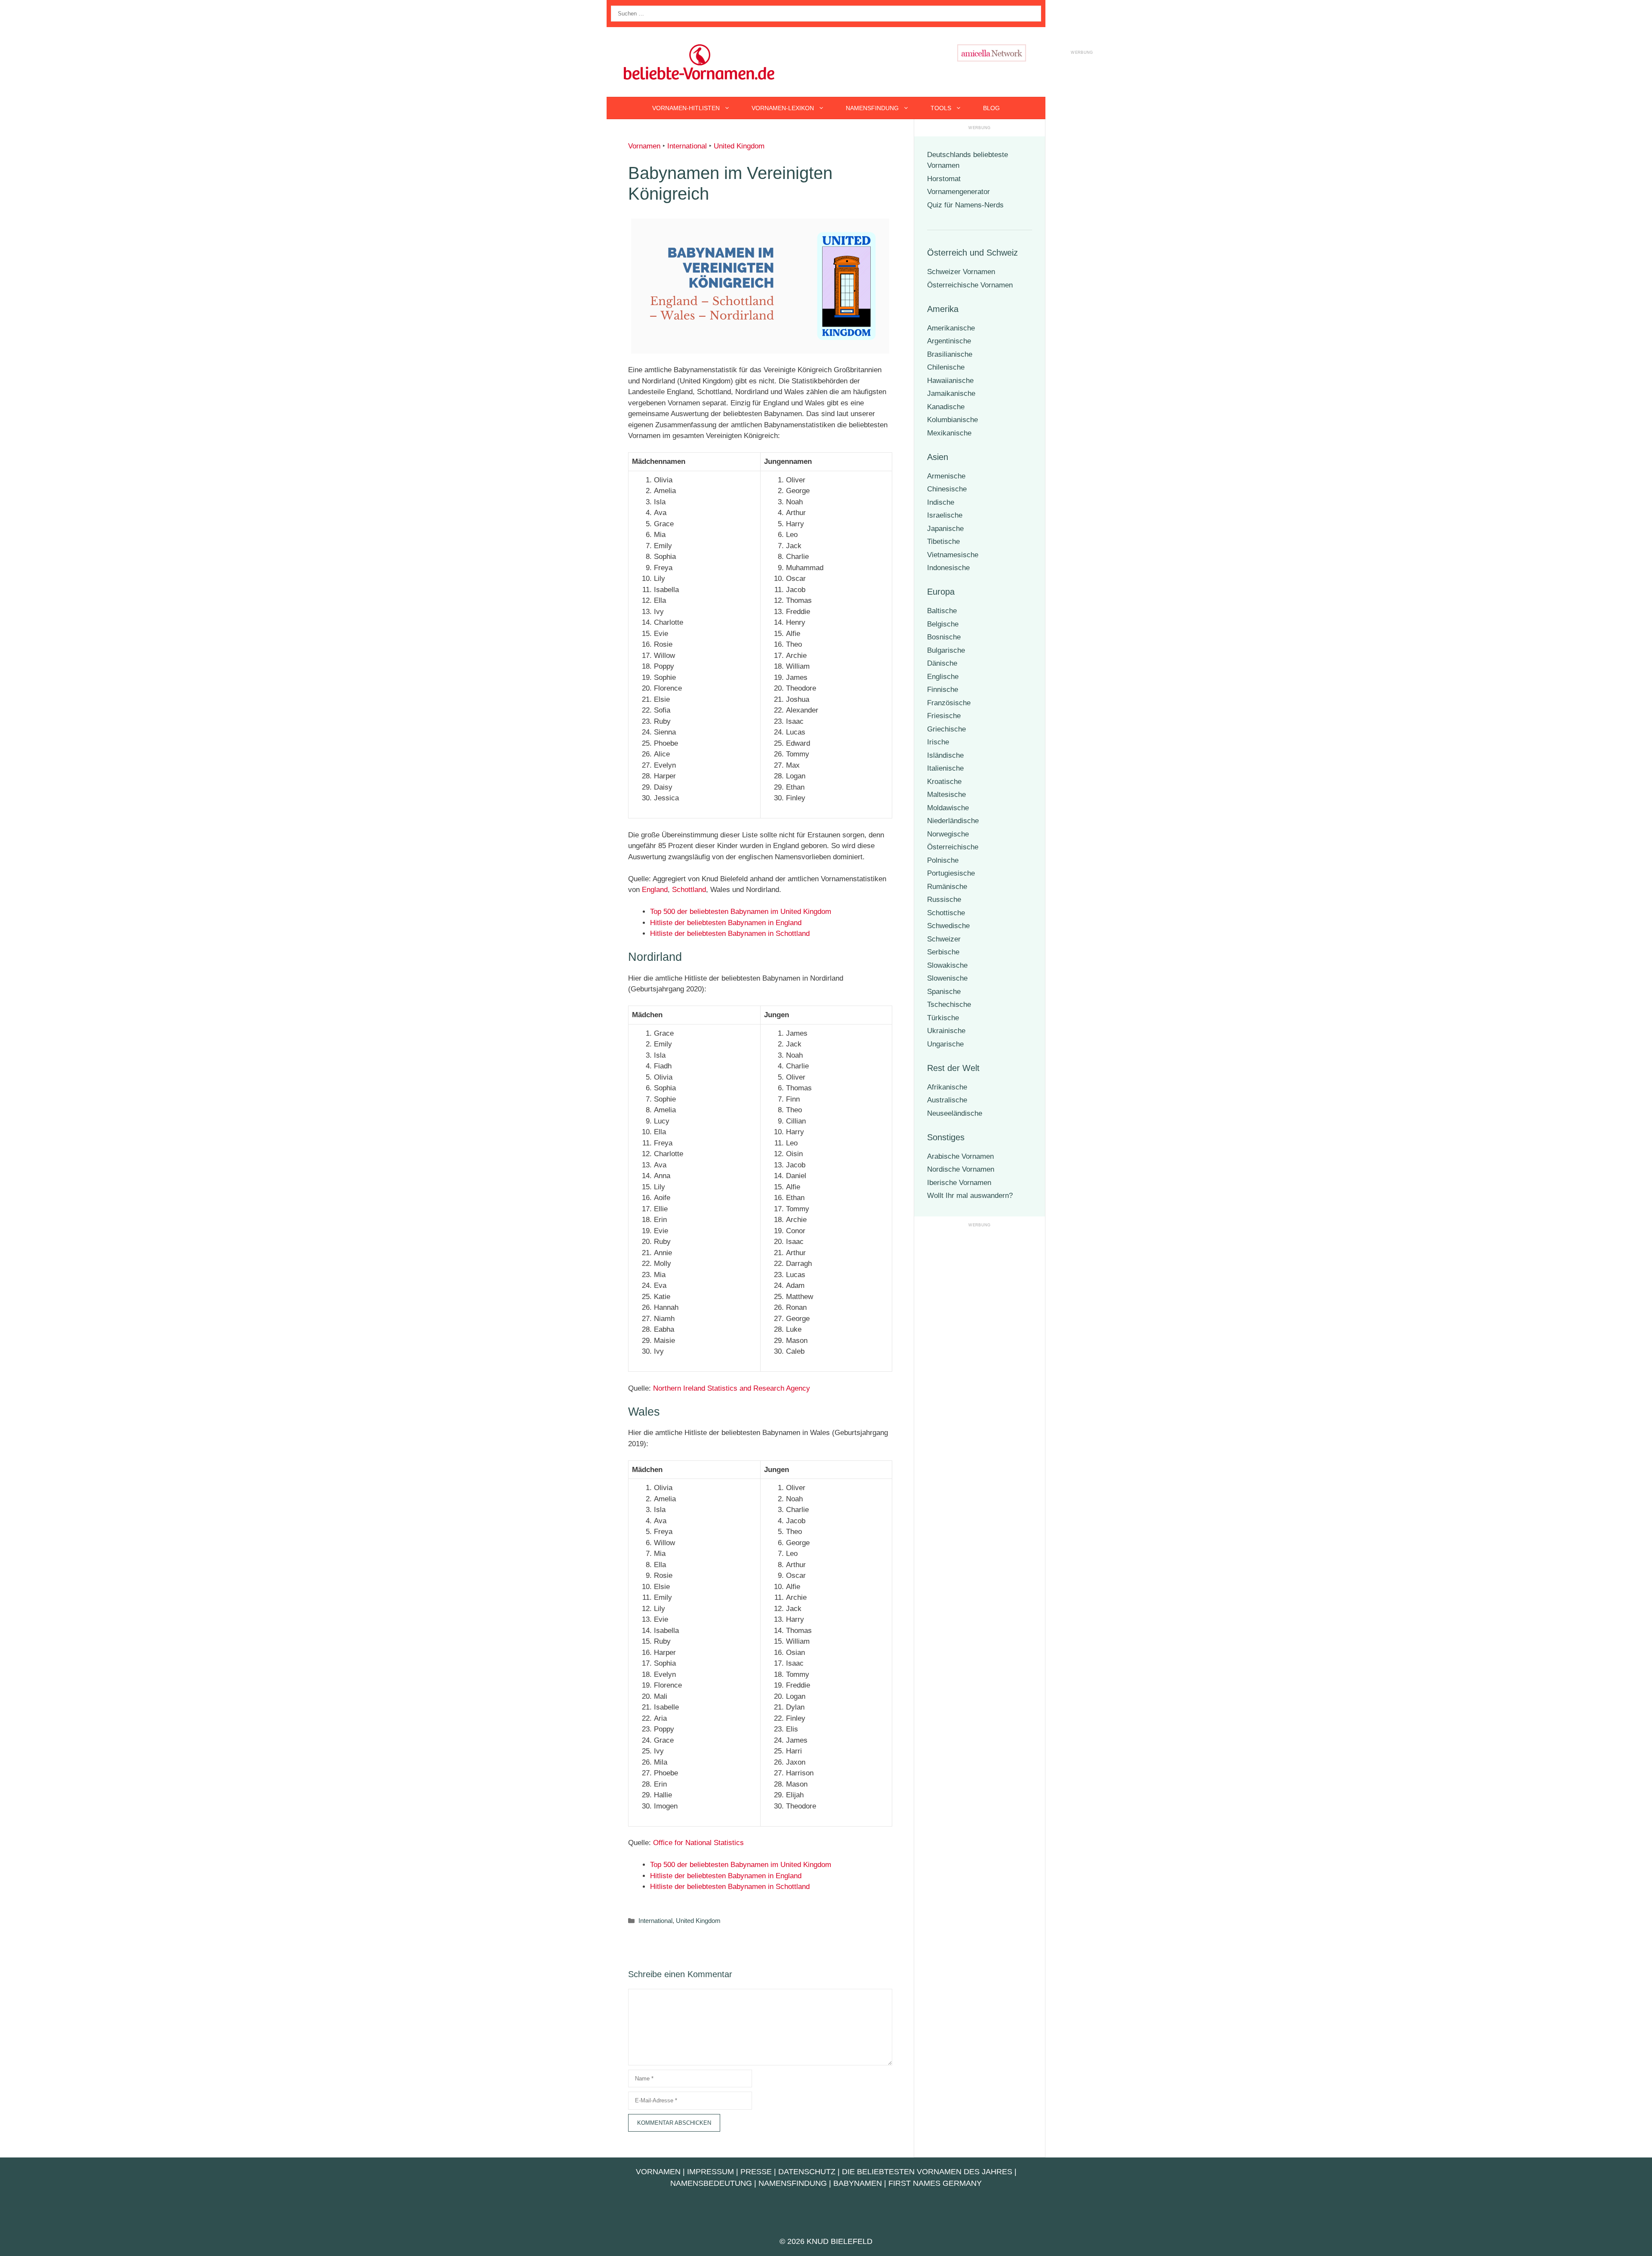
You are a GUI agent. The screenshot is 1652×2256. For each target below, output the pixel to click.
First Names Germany (935, 2183)
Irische (938, 742)
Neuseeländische (955, 1113)
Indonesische (948, 568)
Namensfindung (872, 108)
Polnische (943, 860)
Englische (943, 677)
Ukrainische (946, 1031)
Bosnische (944, 637)
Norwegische (948, 834)
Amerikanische (951, 328)
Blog (991, 108)
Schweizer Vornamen (961, 272)
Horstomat (944, 179)
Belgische (943, 624)
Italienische (945, 768)
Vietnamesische (953, 555)
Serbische (943, 952)
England (655, 890)
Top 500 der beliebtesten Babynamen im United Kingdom (741, 912)
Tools (941, 108)
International (687, 146)
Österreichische (953, 847)
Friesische (944, 716)
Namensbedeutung (711, 2183)
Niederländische (953, 821)
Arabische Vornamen (960, 1156)
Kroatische (944, 782)
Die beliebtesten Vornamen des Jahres (927, 2172)
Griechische (946, 729)
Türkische (943, 1018)
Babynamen (858, 2183)
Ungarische (945, 1044)
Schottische (946, 913)
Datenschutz (807, 2172)
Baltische (942, 611)
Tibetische (943, 542)
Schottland (689, 890)
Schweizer (944, 939)
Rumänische (947, 887)
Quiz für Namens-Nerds (965, 205)
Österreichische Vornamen (970, 285)
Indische (941, 502)
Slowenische (947, 978)
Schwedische (948, 926)
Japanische (945, 529)
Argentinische (949, 341)
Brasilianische (950, 354)
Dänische (942, 663)
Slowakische (947, 965)
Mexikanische (949, 433)
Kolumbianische (952, 420)
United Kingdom (739, 146)
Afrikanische (947, 1087)
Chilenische (946, 367)
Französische (949, 703)
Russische (944, 900)
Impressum (710, 2172)
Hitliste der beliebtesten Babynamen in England (726, 923)
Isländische (945, 755)
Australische (947, 1100)
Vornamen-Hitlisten (686, 108)
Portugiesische (951, 873)
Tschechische (949, 1005)
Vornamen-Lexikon (783, 108)
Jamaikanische (951, 393)
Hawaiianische (950, 381)
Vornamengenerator (959, 192)
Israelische (945, 515)
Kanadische (946, 407)
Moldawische (948, 808)
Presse (756, 2172)
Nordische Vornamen (961, 1169)
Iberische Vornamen (959, 1183)
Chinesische (947, 489)
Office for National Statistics (698, 1843)
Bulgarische (946, 650)
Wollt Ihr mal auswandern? (970, 1196)
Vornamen (644, 146)
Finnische (943, 690)
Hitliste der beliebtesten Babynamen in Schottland (730, 934)
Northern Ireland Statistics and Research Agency (732, 1388)
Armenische (946, 476)
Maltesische (946, 795)
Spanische (944, 992)
